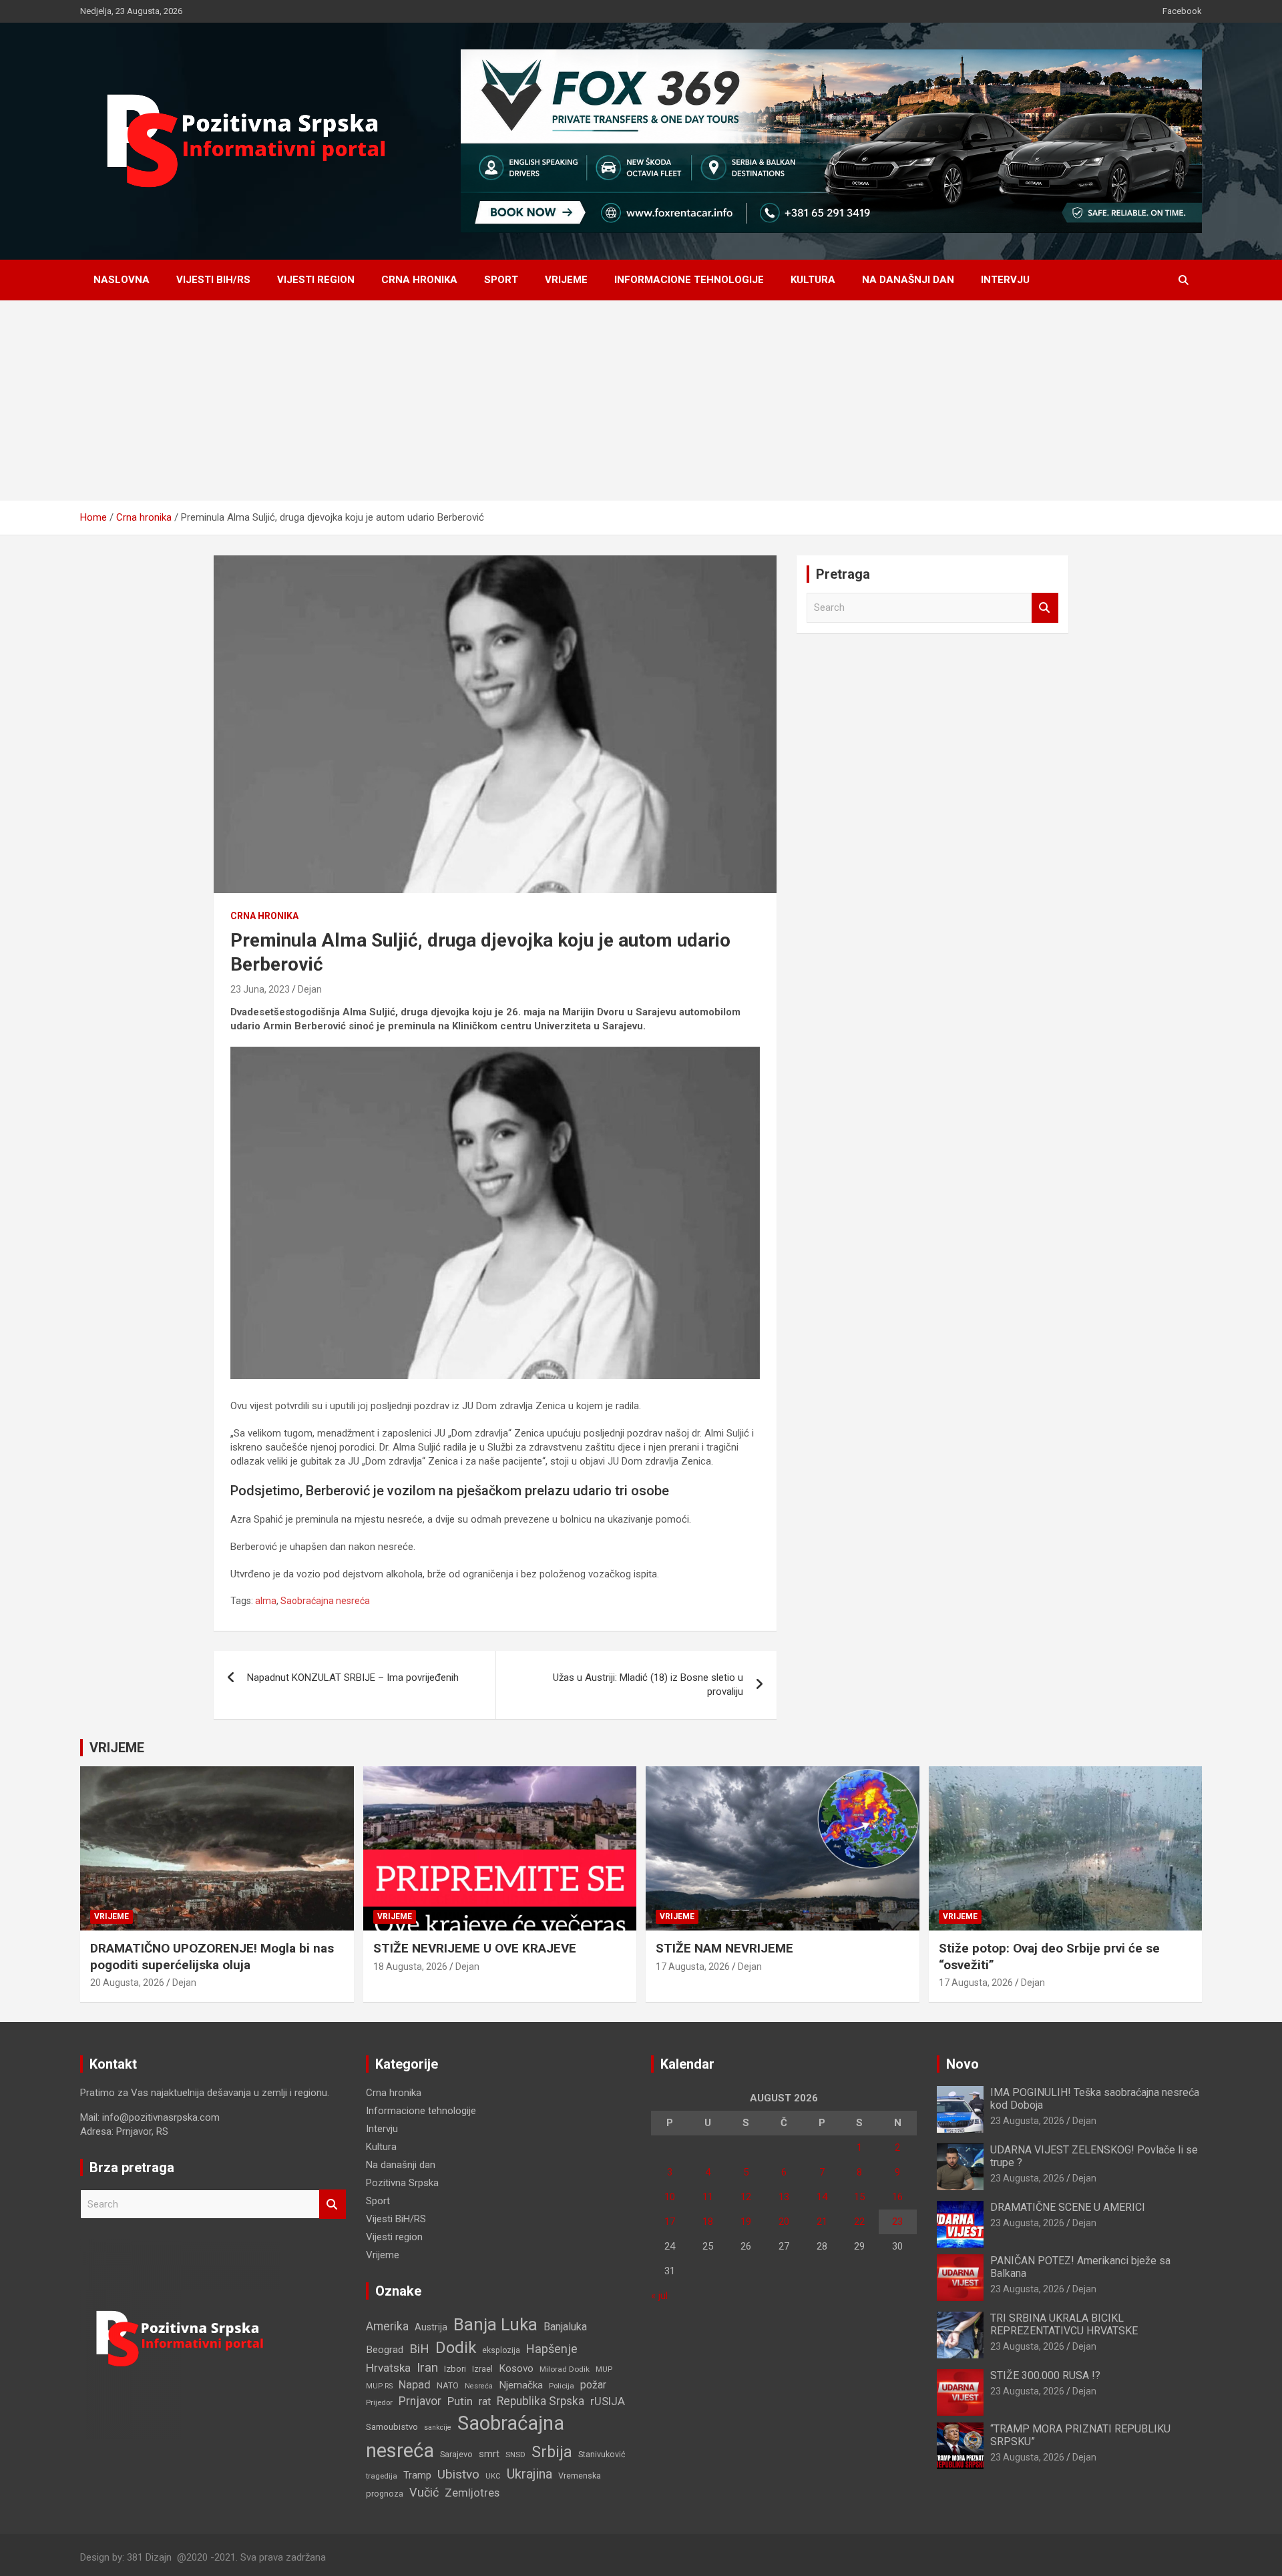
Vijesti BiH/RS (213, 280)
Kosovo (516, 2368)
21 (822, 2222)
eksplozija (501, 2350)
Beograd (385, 2350)
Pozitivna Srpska (402, 2183)
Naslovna (122, 280)
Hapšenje (552, 2349)
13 (784, 2197)
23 (897, 2222)
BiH (419, 2349)
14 (822, 2197)
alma (266, 1601)
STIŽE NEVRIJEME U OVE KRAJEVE (475, 1948)
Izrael (482, 2369)
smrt (489, 2454)
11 (708, 2197)
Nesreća (479, 2386)
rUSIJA (608, 2401)
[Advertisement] (641, 401)
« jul (659, 2296)
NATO (448, 2385)
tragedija (382, 2476)
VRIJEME (117, 1748)
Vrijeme (566, 280)
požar (593, 2385)
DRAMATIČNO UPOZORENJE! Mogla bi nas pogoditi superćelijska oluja (212, 1957)
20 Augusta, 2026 (127, 1983)
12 (746, 2197)
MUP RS (379, 2386)
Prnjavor (420, 2401)
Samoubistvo (392, 2427)
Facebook (1182, 11)
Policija (562, 2386)
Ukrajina (529, 2474)
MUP (604, 2369)
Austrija (431, 2327)
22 (859, 2222)
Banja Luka (495, 2324)
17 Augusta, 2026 (693, 1967)
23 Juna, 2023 (260, 989)
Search (1045, 608)
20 (784, 2222)
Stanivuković (602, 2454)
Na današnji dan (908, 280)
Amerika (387, 2326)
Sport (501, 280)
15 (859, 2197)
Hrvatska (388, 2368)
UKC (493, 2476)
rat (485, 2401)
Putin (460, 2401)
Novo (963, 2064)
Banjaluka (565, 2327)
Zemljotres (472, 2493)
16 (897, 2197)
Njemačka (521, 2385)
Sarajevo (456, 2454)
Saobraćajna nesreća (325, 1601)
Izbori (455, 2369)
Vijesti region (316, 280)
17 (670, 2222)
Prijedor (379, 2402)
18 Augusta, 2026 (410, 1967)
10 (670, 2197)
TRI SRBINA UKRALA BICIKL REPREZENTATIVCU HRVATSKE (1064, 2324)
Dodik (456, 2348)
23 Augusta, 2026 (1027, 2121)
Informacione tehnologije (689, 280)
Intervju (1005, 280)
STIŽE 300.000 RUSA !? (1045, 2375)
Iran (427, 2367)
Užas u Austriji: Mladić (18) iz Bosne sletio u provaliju (648, 1685)
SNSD (515, 2455)
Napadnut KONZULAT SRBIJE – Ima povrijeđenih (353, 1678)
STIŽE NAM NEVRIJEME (724, 1948)
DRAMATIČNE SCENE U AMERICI (1068, 2207)
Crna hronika (419, 280)
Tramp (417, 2476)
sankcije (438, 2427)
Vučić (424, 2492)
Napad (415, 2385)
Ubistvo (458, 2474)
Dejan (310, 989)
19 (746, 2222)
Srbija (552, 2452)
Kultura (813, 280)
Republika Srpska (541, 2401)
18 (708, 2222)
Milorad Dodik (565, 2369)
